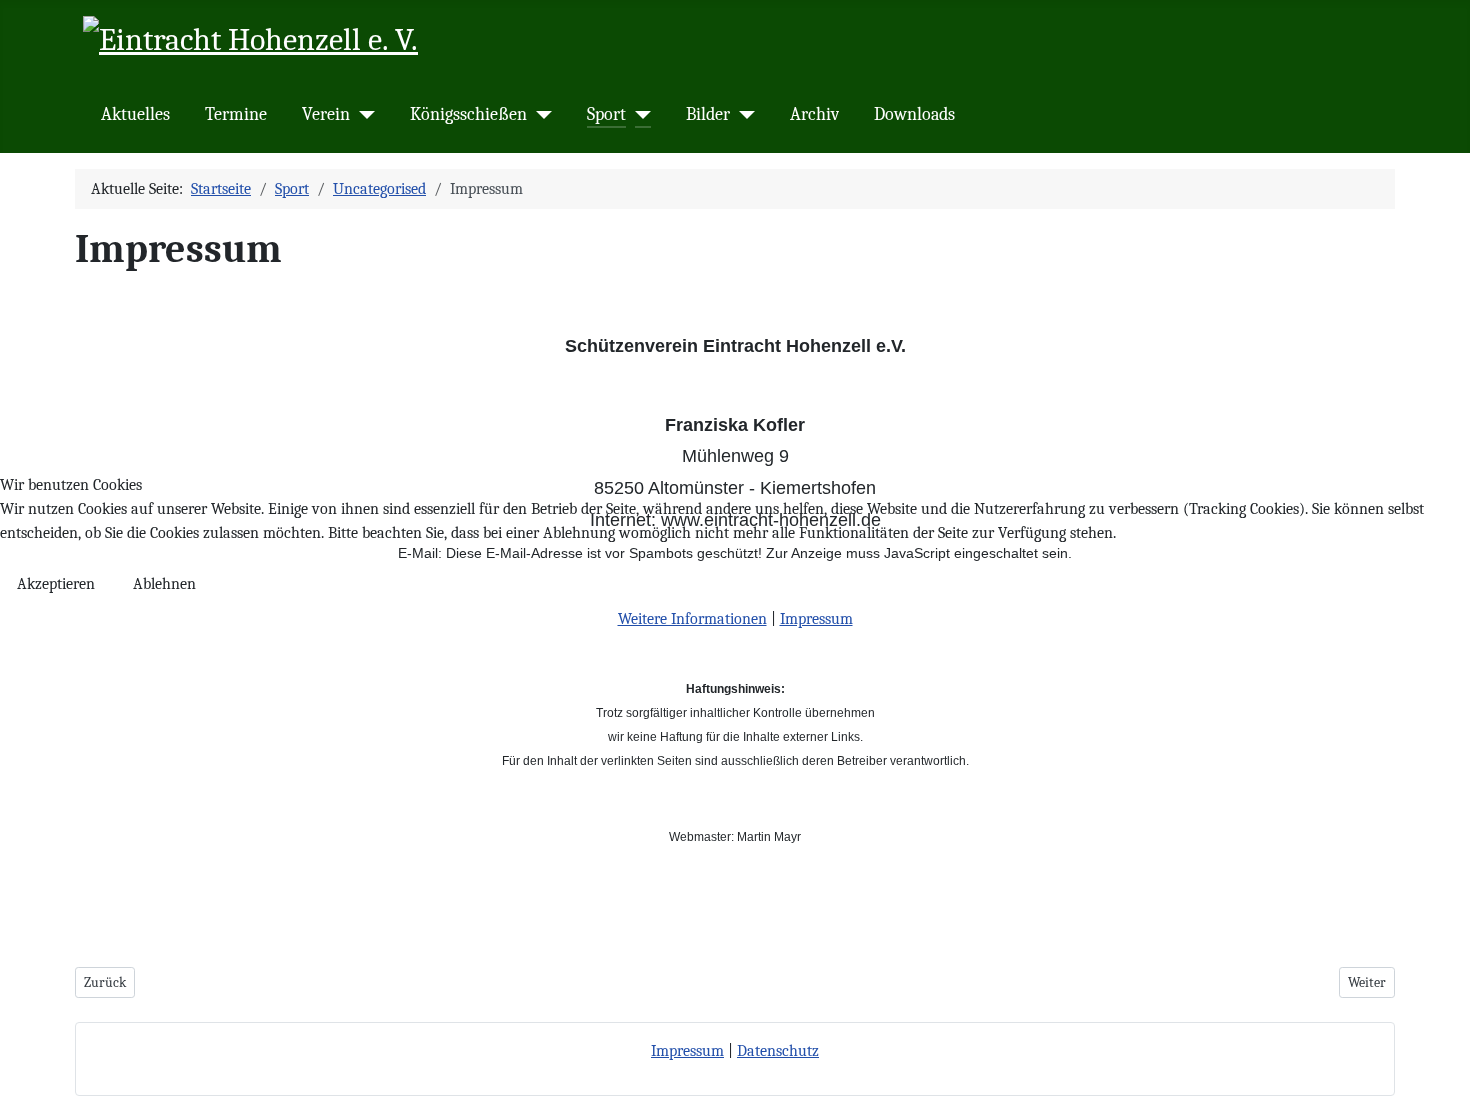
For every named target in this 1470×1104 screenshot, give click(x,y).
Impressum (816, 619)
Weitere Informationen (692, 619)
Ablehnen (164, 584)
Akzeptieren (56, 584)
